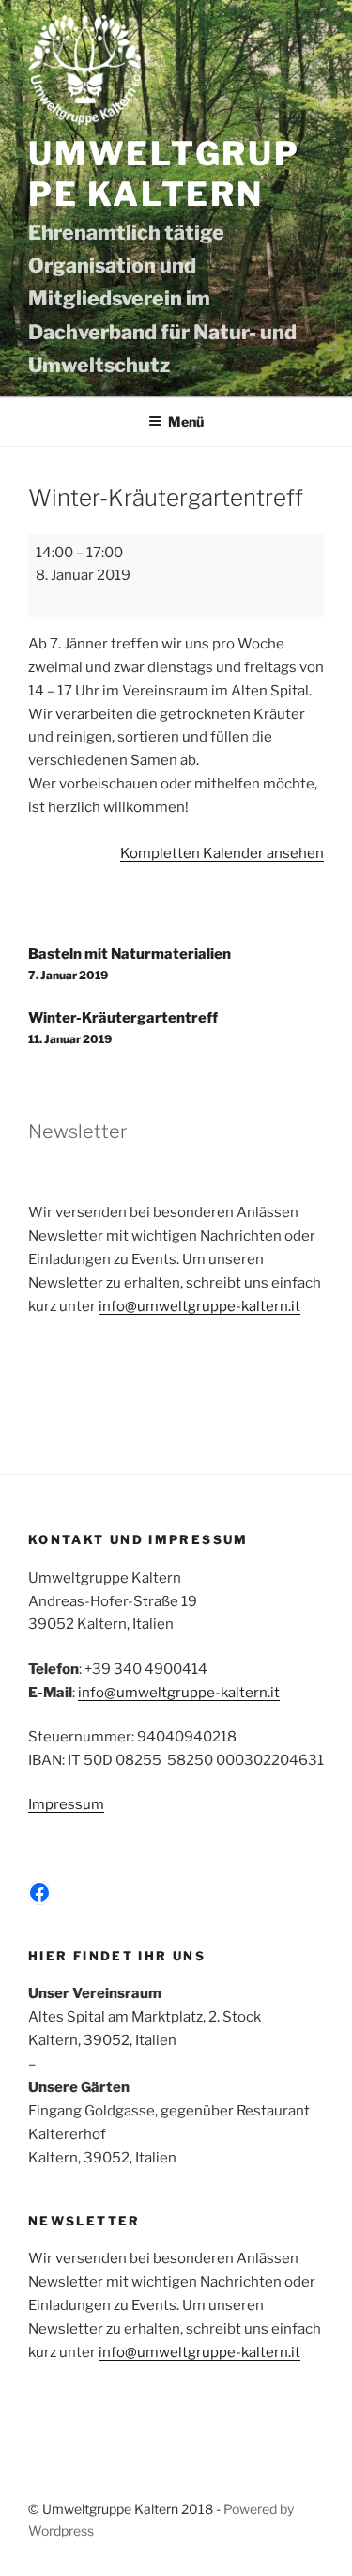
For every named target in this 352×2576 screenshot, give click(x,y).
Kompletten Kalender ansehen (222, 853)
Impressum (66, 1804)
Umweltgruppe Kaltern (164, 174)
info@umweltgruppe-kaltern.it (199, 1306)
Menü (186, 422)
